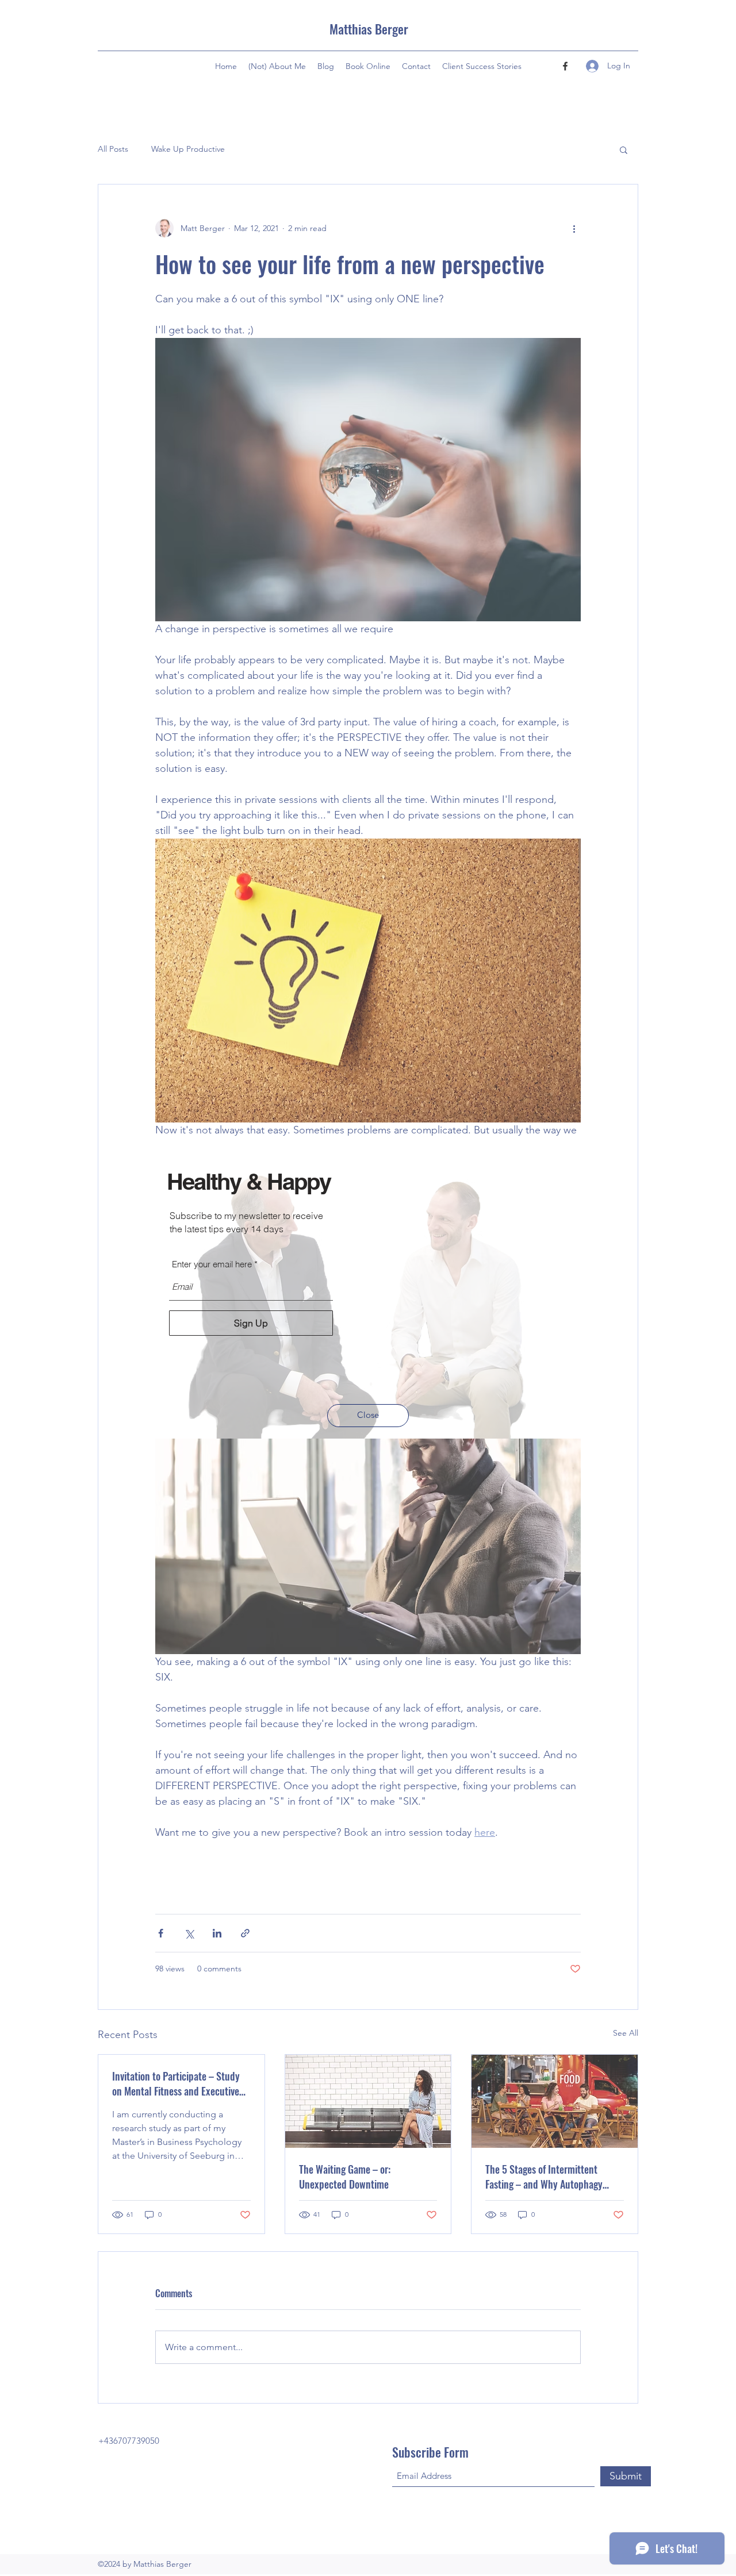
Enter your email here (212, 1264)
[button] (368, 1416)
